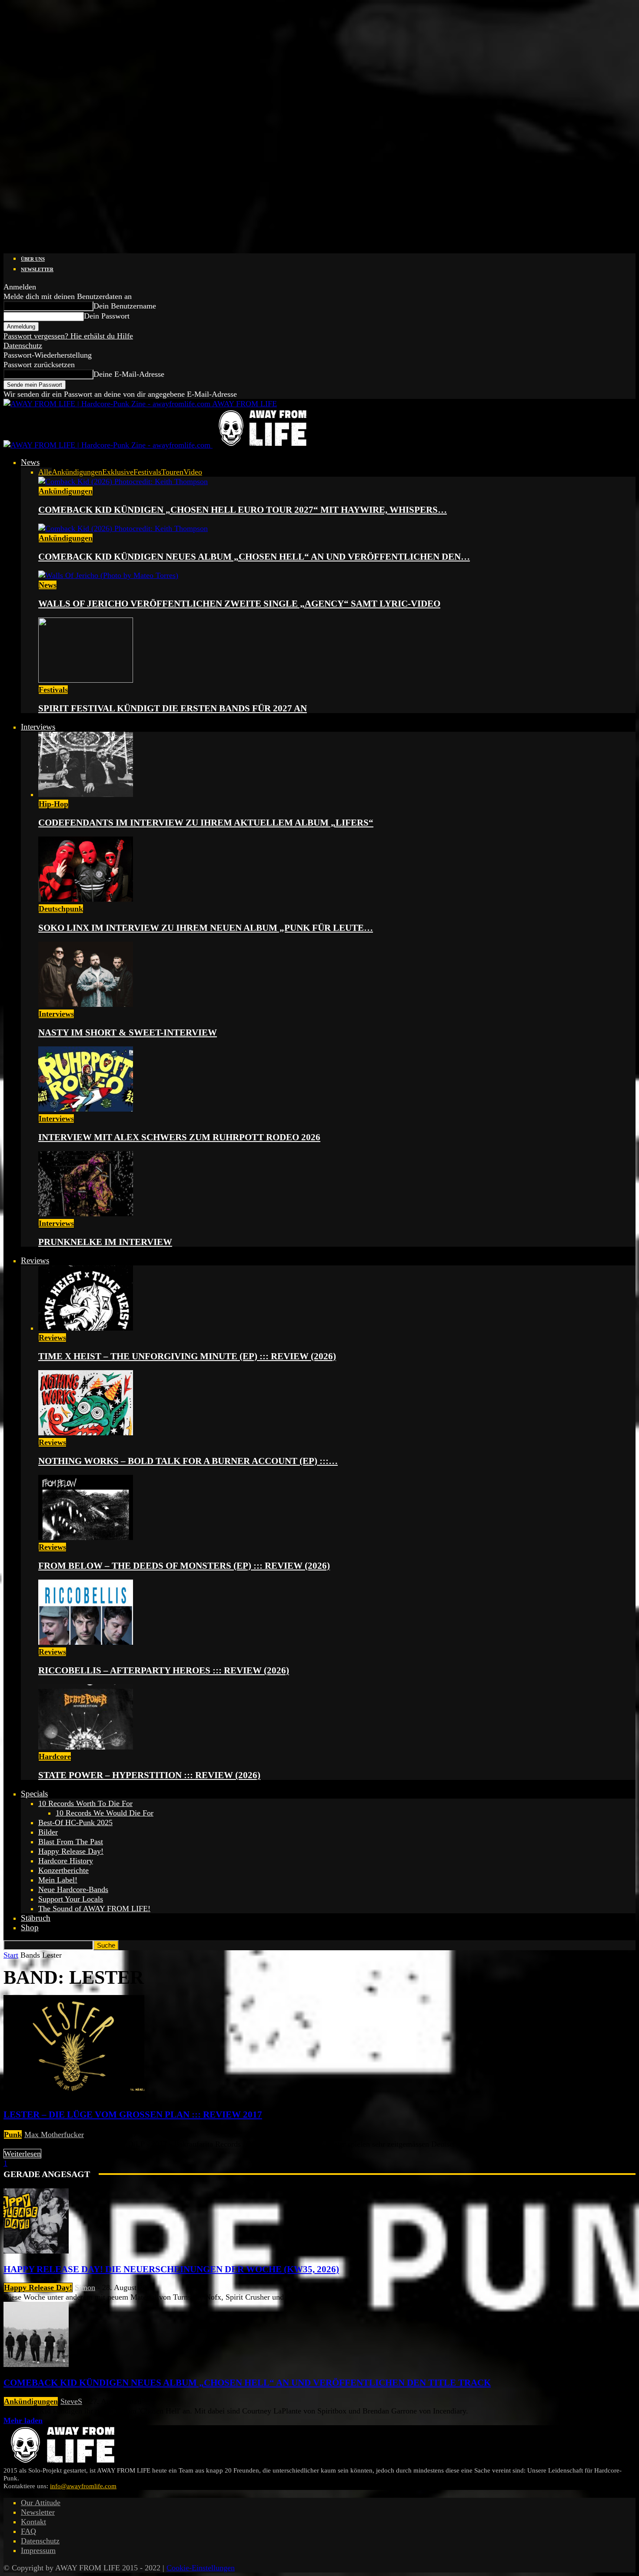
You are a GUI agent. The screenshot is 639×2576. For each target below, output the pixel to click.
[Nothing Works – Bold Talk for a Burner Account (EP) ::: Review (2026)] (86, 1433)
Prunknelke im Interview (105, 1242)
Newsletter (37, 269)
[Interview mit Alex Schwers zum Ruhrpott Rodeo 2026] (86, 1109)
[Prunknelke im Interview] (86, 1214)
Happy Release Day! (71, 1851)
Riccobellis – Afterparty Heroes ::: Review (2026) (164, 1670)
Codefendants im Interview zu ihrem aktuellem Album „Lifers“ (206, 823)
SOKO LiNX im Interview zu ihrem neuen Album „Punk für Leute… (206, 928)
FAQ (28, 2531)
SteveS (71, 2401)
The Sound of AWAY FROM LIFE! (94, 1909)
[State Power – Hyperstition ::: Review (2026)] (86, 1747)
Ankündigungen (77, 472)
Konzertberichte (63, 1870)
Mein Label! (58, 1880)
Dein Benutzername (125, 306)
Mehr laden (23, 2420)
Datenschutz (23, 345)
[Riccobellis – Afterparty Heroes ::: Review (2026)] (86, 1642)
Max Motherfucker (54, 2134)
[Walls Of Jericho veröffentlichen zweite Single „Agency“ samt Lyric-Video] (108, 575)
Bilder (48, 1832)
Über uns (33, 259)
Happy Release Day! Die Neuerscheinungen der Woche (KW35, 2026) (171, 2269)
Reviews (35, 1260)
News (30, 462)
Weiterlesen (22, 2154)
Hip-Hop (53, 804)
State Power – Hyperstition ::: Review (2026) (149, 1775)
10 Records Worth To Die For (85, 1803)
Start (11, 1955)
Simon (85, 2287)
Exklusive (118, 472)
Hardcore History (66, 1861)
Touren (172, 472)
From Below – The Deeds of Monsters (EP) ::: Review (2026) (184, 1566)
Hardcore (55, 1756)
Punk (13, 2134)
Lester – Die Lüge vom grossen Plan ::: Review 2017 (133, 2115)
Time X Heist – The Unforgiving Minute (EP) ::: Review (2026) (187, 1356)
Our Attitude (41, 2503)
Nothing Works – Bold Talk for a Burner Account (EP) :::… (188, 1461)
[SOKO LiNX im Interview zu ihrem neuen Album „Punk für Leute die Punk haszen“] (86, 899)
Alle (45, 472)
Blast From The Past (71, 1842)
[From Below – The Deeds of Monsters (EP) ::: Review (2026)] (86, 1537)
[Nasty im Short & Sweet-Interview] (86, 1004)
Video (193, 472)
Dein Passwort (107, 316)
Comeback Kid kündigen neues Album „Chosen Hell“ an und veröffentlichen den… (254, 557)
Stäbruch (36, 1918)
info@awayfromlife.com (83, 2486)
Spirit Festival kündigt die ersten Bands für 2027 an (173, 708)
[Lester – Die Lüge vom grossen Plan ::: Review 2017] (74, 2095)
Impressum (38, 2550)
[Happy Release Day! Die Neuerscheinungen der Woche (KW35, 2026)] (36, 2251)
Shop (30, 1927)
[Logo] (108, 445)
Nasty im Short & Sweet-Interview (128, 1032)
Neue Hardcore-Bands (73, 1889)
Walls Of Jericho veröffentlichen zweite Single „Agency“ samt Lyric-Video (239, 604)
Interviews (38, 727)
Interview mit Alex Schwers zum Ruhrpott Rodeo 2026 (179, 1137)
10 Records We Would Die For (105, 1813)
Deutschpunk (61, 909)
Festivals (147, 472)
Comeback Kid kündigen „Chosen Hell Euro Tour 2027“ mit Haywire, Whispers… (243, 510)
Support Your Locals (71, 1899)
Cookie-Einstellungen (201, 2568)
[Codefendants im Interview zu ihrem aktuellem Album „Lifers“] (86, 794)
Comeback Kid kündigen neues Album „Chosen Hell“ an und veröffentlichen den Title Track (247, 2383)
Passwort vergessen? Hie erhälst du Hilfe (68, 336)
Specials (34, 1794)
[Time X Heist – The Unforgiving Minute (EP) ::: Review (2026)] (86, 1328)
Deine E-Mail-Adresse (129, 374)
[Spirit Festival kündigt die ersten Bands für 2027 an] (86, 680)
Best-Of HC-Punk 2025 (75, 1822)
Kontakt (33, 2522)
